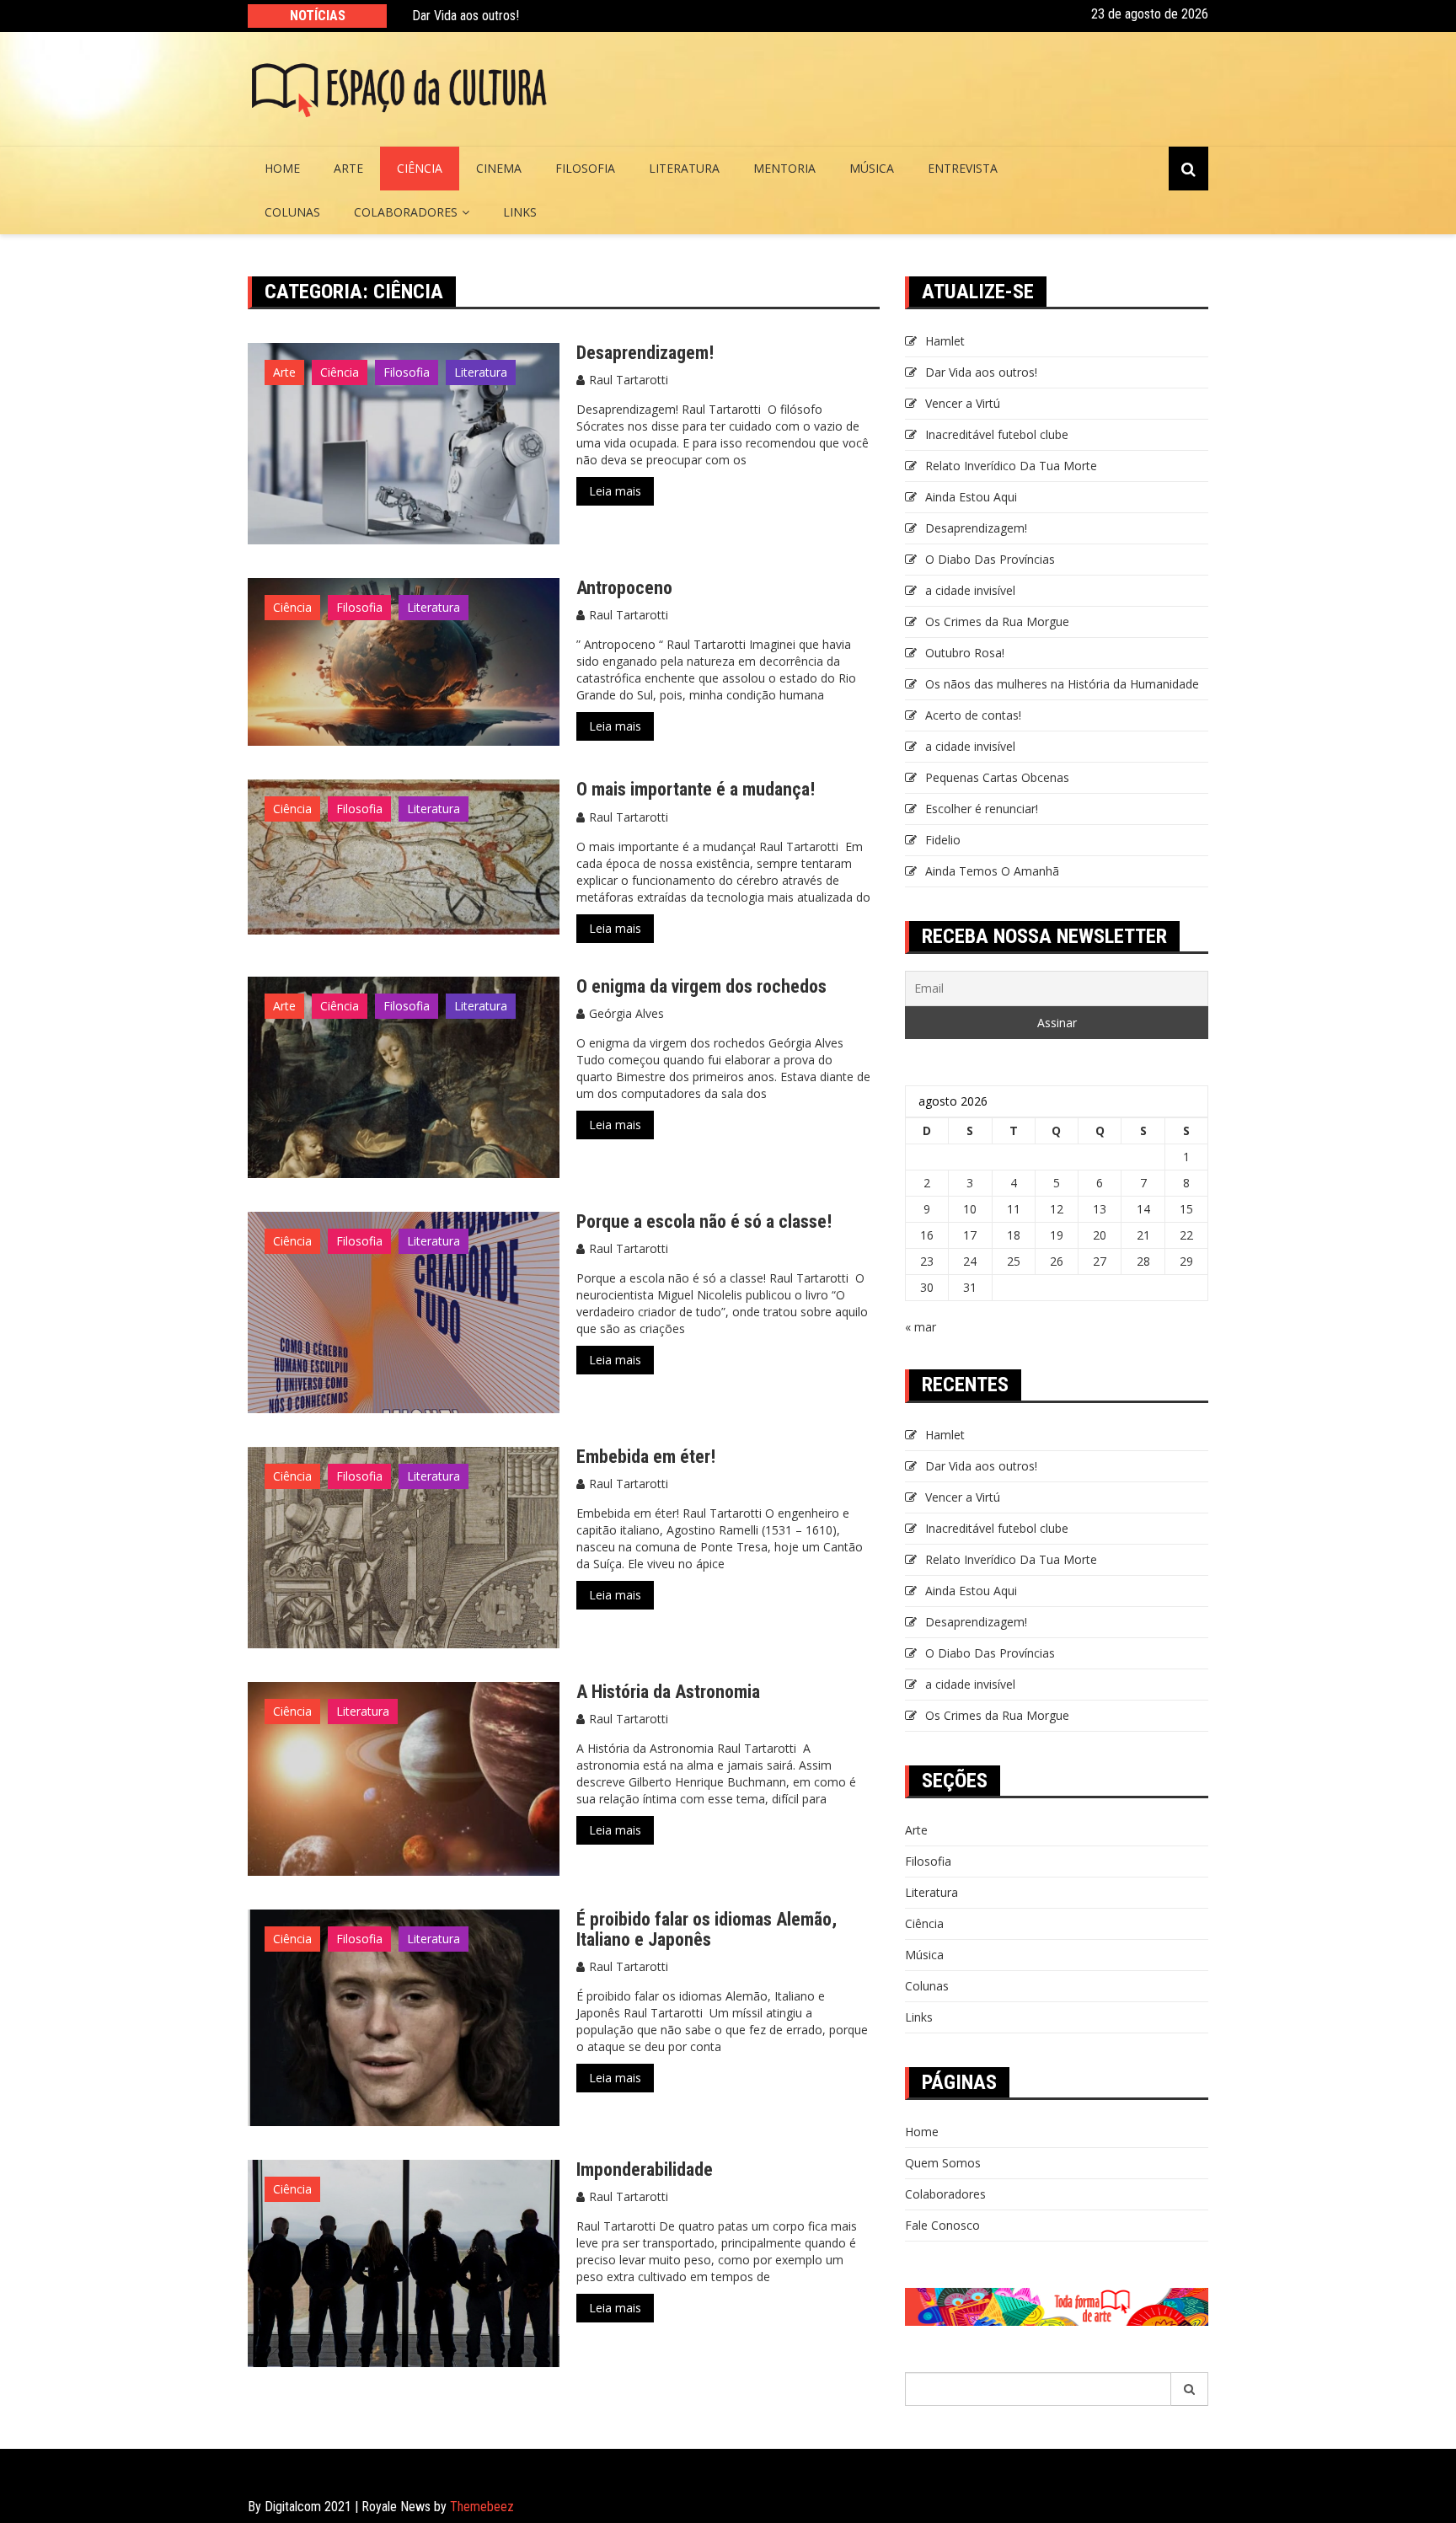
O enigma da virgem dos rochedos (701, 986)
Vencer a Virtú (963, 403)
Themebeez (482, 2507)
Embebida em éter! (646, 1457)
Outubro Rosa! (965, 653)
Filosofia (585, 168)
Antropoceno (624, 588)
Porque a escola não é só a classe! (704, 1221)
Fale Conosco (942, 2225)
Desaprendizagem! (645, 353)
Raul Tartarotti (629, 380)
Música (872, 168)
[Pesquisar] (1190, 2389)
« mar (921, 1327)
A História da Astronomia (668, 1692)
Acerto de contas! (973, 715)
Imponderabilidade (645, 2169)
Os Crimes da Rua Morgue (997, 621)
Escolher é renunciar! (982, 809)
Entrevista (963, 168)
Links (520, 212)
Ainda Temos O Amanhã (992, 871)
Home (282, 168)
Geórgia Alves (626, 1013)
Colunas (292, 212)
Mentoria (784, 168)
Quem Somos (943, 2163)
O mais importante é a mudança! (696, 789)
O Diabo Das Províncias (990, 559)
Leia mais (615, 491)
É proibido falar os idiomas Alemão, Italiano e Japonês (707, 1929)
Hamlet (945, 341)
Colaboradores (406, 212)
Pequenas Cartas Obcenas (997, 777)
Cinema (499, 168)
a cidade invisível (970, 590)
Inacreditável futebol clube (997, 434)
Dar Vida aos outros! (466, 16)
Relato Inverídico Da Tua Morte (1011, 466)
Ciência (420, 168)
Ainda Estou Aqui (971, 497)
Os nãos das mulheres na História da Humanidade (1064, 684)
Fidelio (943, 840)
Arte (348, 168)
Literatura (684, 168)
